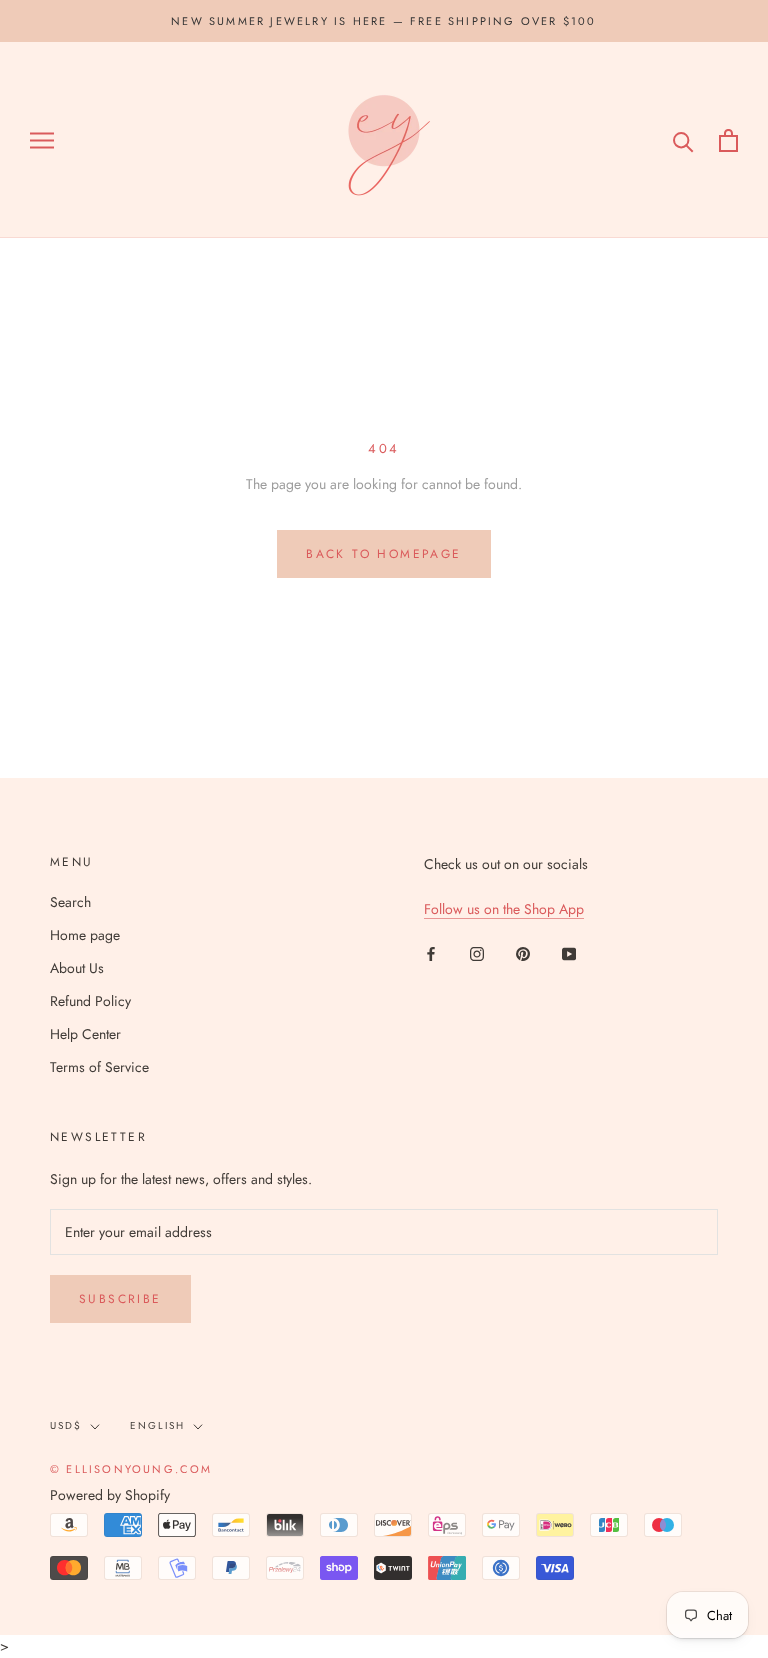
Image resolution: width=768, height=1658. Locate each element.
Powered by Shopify (110, 1495)
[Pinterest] (523, 952)
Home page (85, 935)
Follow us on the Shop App (504, 909)
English (157, 1425)
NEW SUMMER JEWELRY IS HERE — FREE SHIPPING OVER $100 (383, 21)
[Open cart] (728, 140)
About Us (77, 968)
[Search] (683, 140)
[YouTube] (569, 952)
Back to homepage (383, 554)
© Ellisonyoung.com (131, 1469)
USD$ (66, 1425)
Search (70, 902)
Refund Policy (90, 1001)
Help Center (85, 1034)
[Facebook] (431, 952)
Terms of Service (99, 1067)
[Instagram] (477, 952)
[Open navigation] (42, 140)
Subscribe (120, 1299)
